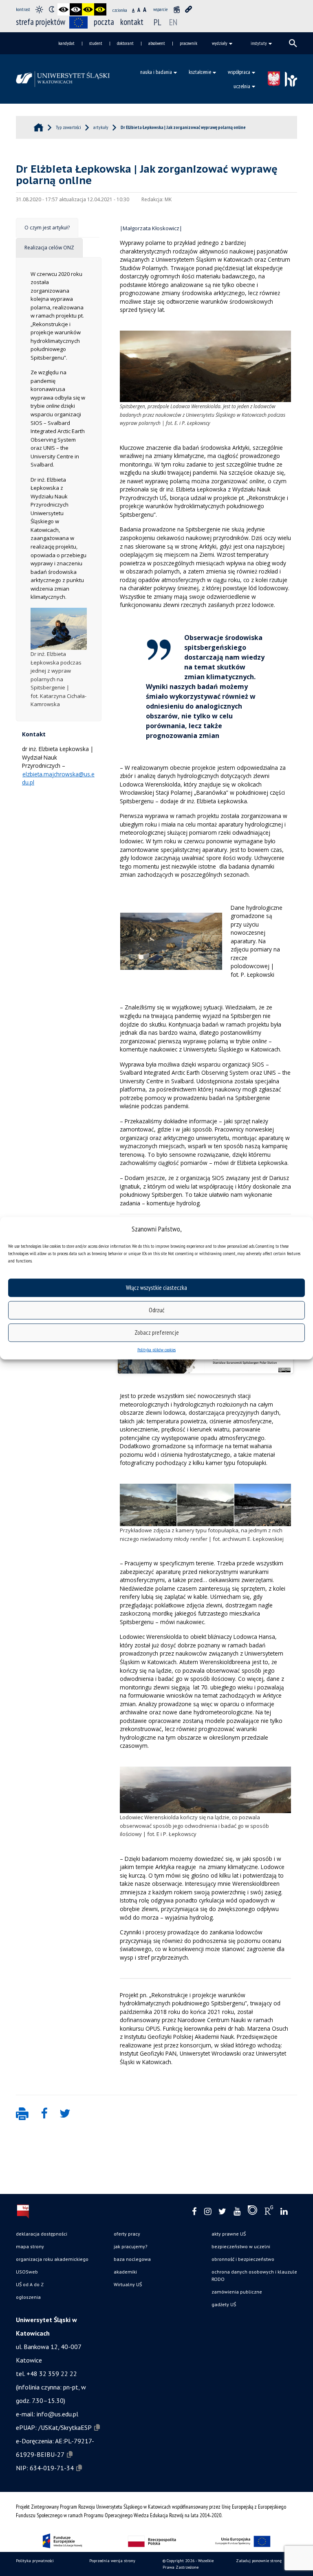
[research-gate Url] (269, 2212)
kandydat (66, 43)
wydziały (220, 43)
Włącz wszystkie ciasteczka (156, 1288)
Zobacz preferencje (157, 1332)
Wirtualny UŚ (128, 2284)
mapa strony (30, 2246)
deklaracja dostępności (42, 2234)
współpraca (239, 72)
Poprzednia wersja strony (112, 2561)
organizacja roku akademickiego (52, 2259)
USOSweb (27, 2272)
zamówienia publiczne (237, 2292)
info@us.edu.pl (57, 2414)
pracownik (188, 43)
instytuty (259, 43)
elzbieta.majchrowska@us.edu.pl (58, 778)
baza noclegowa (132, 2259)
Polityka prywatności (35, 2561)
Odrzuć (156, 1310)
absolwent (157, 43)
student (96, 43)
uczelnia (242, 86)
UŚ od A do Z (30, 2284)
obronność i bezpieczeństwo (243, 2259)
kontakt (132, 22)
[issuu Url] (252, 2212)
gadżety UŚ (224, 2304)
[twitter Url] (222, 2212)
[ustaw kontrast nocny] (51, 9)
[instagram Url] (208, 2212)
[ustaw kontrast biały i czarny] (76, 9)
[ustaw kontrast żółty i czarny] (100, 9)
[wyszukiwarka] (293, 43)
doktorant (125, 43)
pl (158, 22)
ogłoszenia (28, 2297)
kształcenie (200, 72)
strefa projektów (41, 22)
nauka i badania (156, 72)
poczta (104, 22)
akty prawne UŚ (229, 2234)
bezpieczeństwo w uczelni (241, 2246)
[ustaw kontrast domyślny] (39, 9)
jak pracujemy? (131, 2246)
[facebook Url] (194, 2212)
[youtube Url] (237, 2212)
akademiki (125, 2272)
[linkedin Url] (284, 2212)
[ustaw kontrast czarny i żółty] (88, 9)
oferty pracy (127, 2234)
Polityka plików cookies (156, 1349)
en (173, 22)
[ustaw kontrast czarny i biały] (64, 9)
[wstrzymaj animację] (176, 9)
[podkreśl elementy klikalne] (189, 9)
